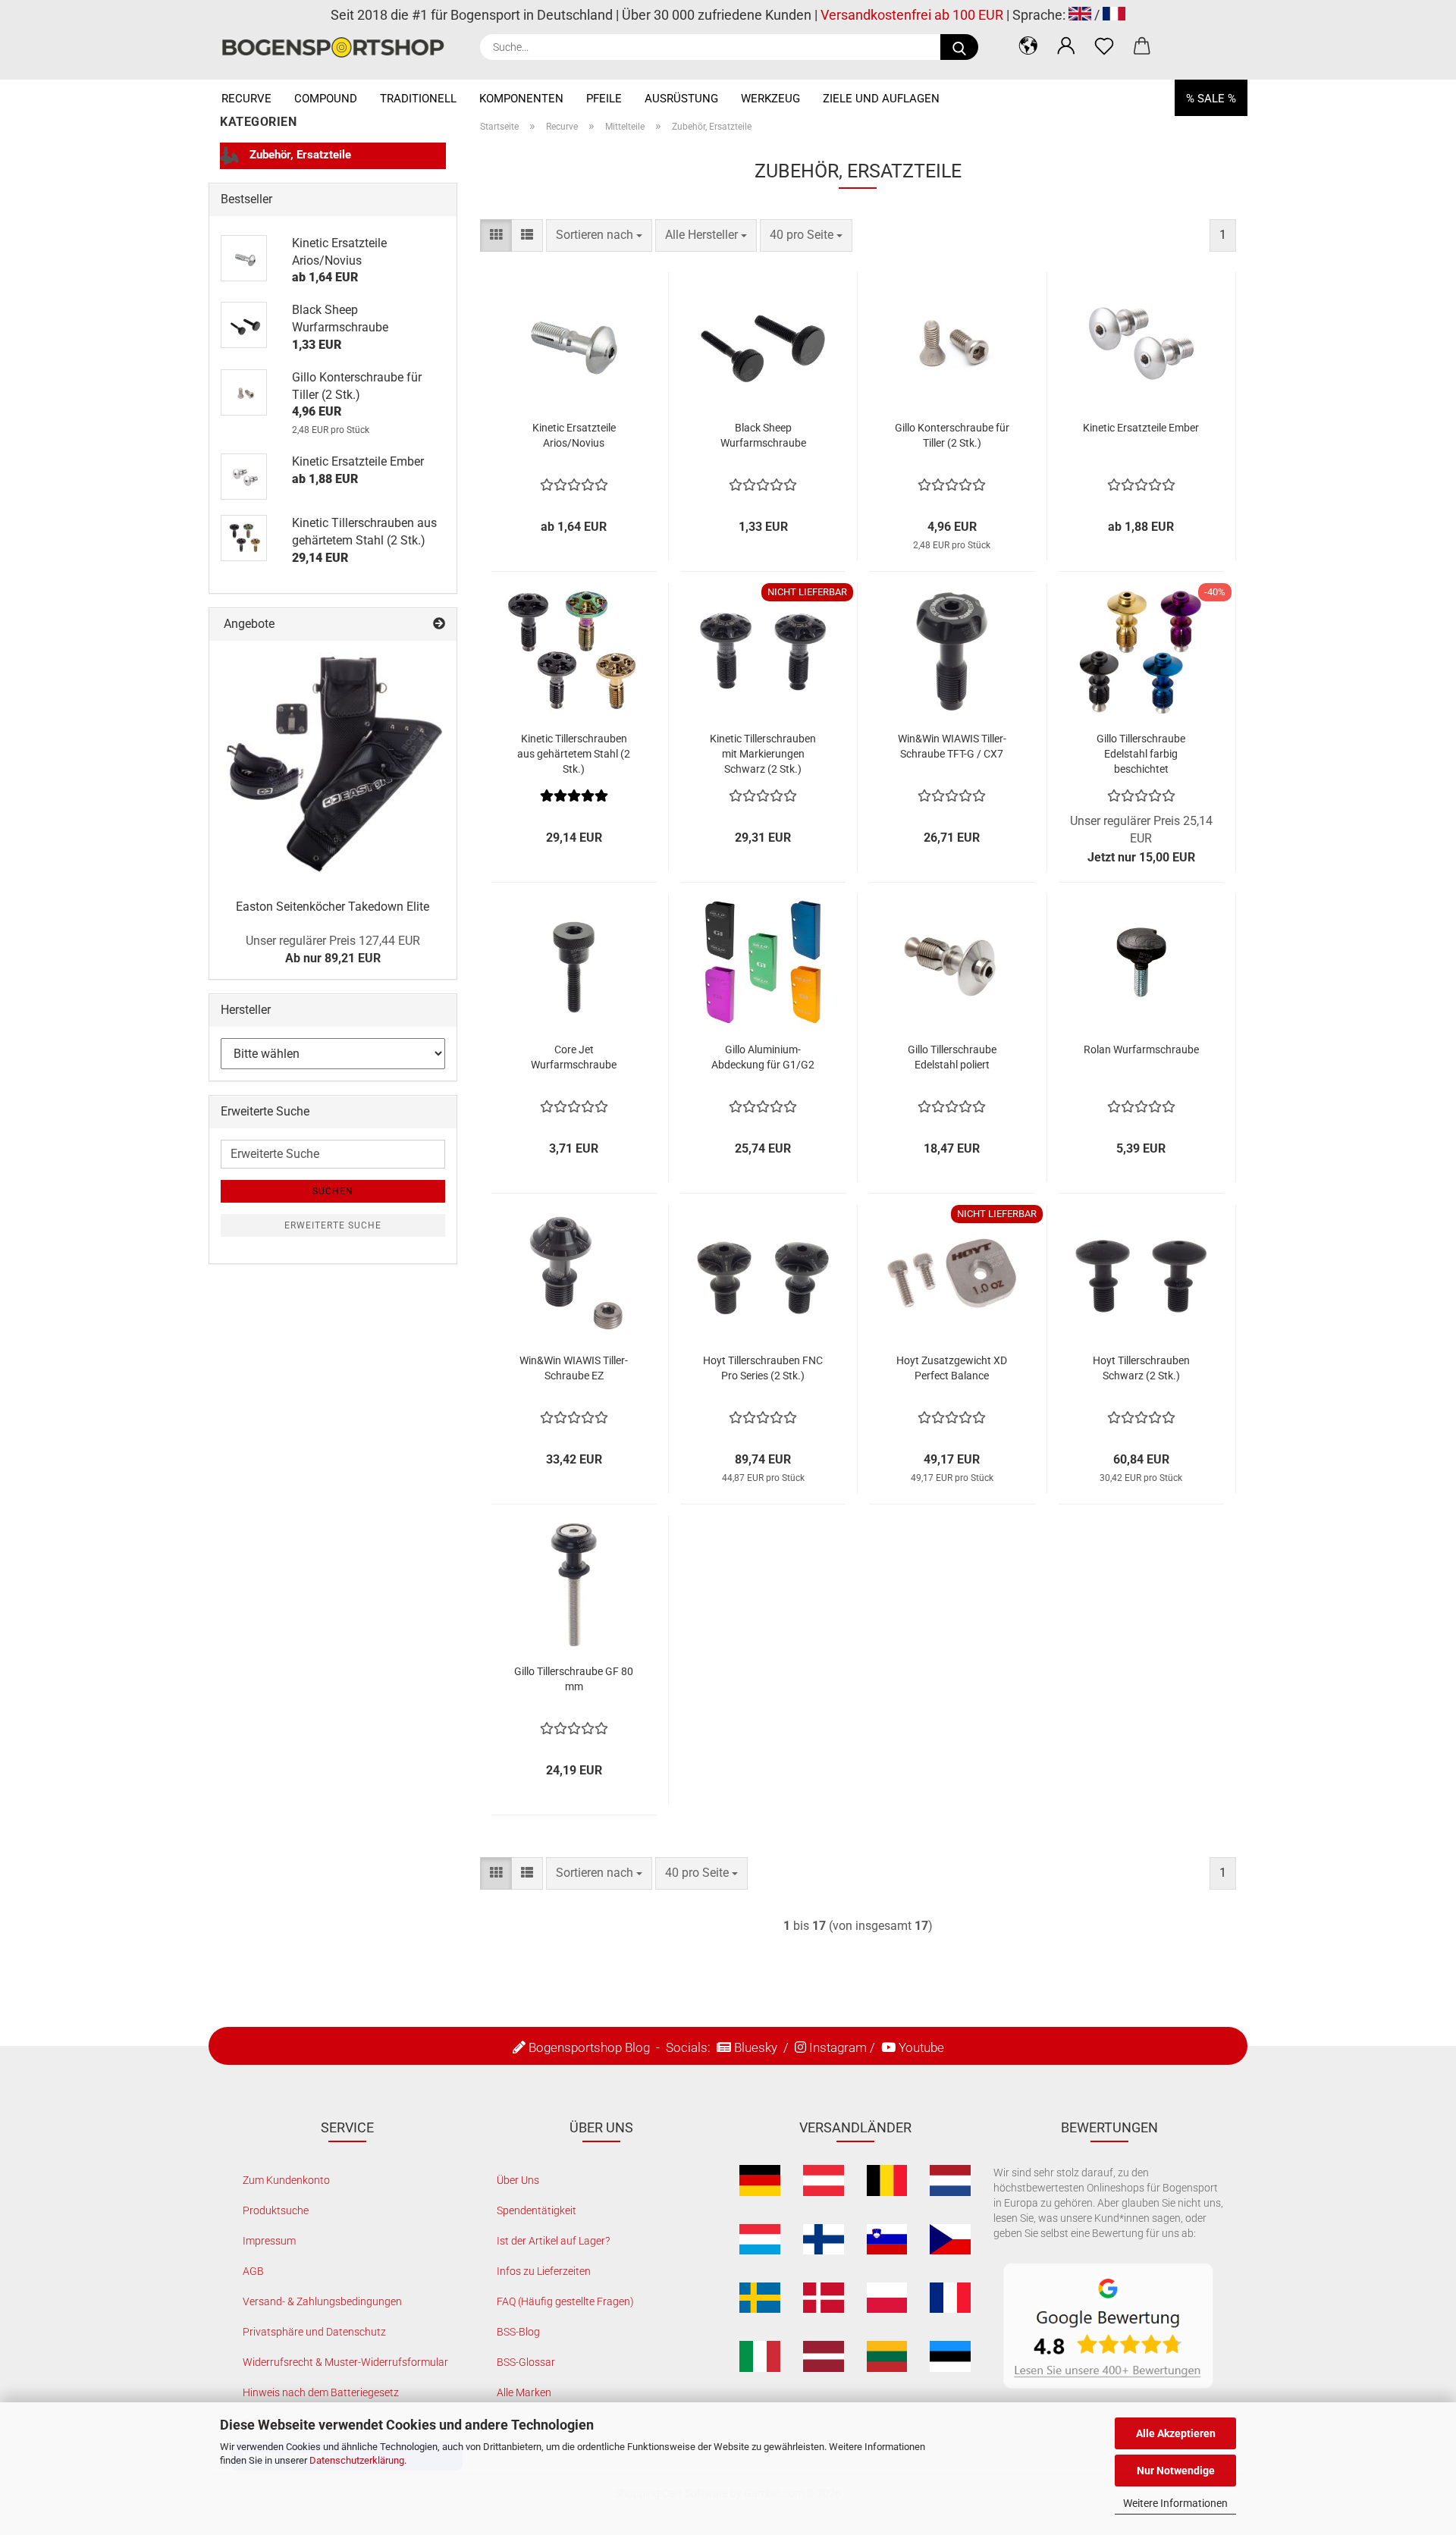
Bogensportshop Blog (589, 2047)
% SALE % (1211, 99)
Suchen (333, 1191)
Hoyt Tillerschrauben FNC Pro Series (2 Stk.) (763, 1368)
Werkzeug (770, 99)
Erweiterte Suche (333, 1225)
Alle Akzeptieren (1176, 2433)
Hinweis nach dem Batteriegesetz (321, 2392)
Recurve (246, 99)
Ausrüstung (681, 99)
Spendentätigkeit (537, 2210)
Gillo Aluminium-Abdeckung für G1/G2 (763, 1057)
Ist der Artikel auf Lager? (553, 2241)
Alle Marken (524, 2392)
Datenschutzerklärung (357, 2460)
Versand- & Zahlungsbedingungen (322, 2301)
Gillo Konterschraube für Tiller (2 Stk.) (952, 435)
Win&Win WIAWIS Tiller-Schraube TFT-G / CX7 (952, 746)
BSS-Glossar (526, 2362)
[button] (1028, 45)
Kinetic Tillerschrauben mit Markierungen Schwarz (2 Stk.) (763, 754)
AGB (253, 2271)
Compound (326, 99)
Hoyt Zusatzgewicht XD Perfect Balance (952, 1368)
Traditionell (418, 99)
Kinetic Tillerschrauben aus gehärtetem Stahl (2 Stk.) (574, 754)
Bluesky (756, 2047)
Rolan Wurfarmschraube (1141, 1049)
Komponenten (521, 99)
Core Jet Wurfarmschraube (574, 1057)
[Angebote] (439, 624)
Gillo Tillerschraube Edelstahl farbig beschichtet (1141, 754)
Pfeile (604, 99)
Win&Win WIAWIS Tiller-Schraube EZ (574, 1368)
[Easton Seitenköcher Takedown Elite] (333, 764)
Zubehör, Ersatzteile (299, 155)
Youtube (921, 2047)
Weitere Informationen (1175, 2503)
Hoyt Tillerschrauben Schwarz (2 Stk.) (1141, 1368)
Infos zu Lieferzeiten (544, 2271)
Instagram (838, 2047)
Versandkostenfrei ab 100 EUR (912, 15)
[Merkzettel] (1104, 45)
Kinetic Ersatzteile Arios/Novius (574, 435)
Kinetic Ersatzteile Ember (1141, 428)
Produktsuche (276, 2210)
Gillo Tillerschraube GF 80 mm (574, 1679)
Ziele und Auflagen (881, 99)
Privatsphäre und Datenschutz (314, 2332)
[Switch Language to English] (1080, 15)
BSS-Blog (518, 2332)
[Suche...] (959, 47)
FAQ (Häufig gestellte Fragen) (565, 2301)
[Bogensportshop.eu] (339, 47)
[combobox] (599, 235)
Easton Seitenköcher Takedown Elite (333, 907)
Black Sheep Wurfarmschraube (763, 435)
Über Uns (518, 2180)
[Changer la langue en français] (1114, 15)
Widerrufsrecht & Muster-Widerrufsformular (345, 2362)
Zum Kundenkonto (286, 2180)
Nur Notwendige (1176, 2471)
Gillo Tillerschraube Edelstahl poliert (952, 1057)
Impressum (269, 2241)
